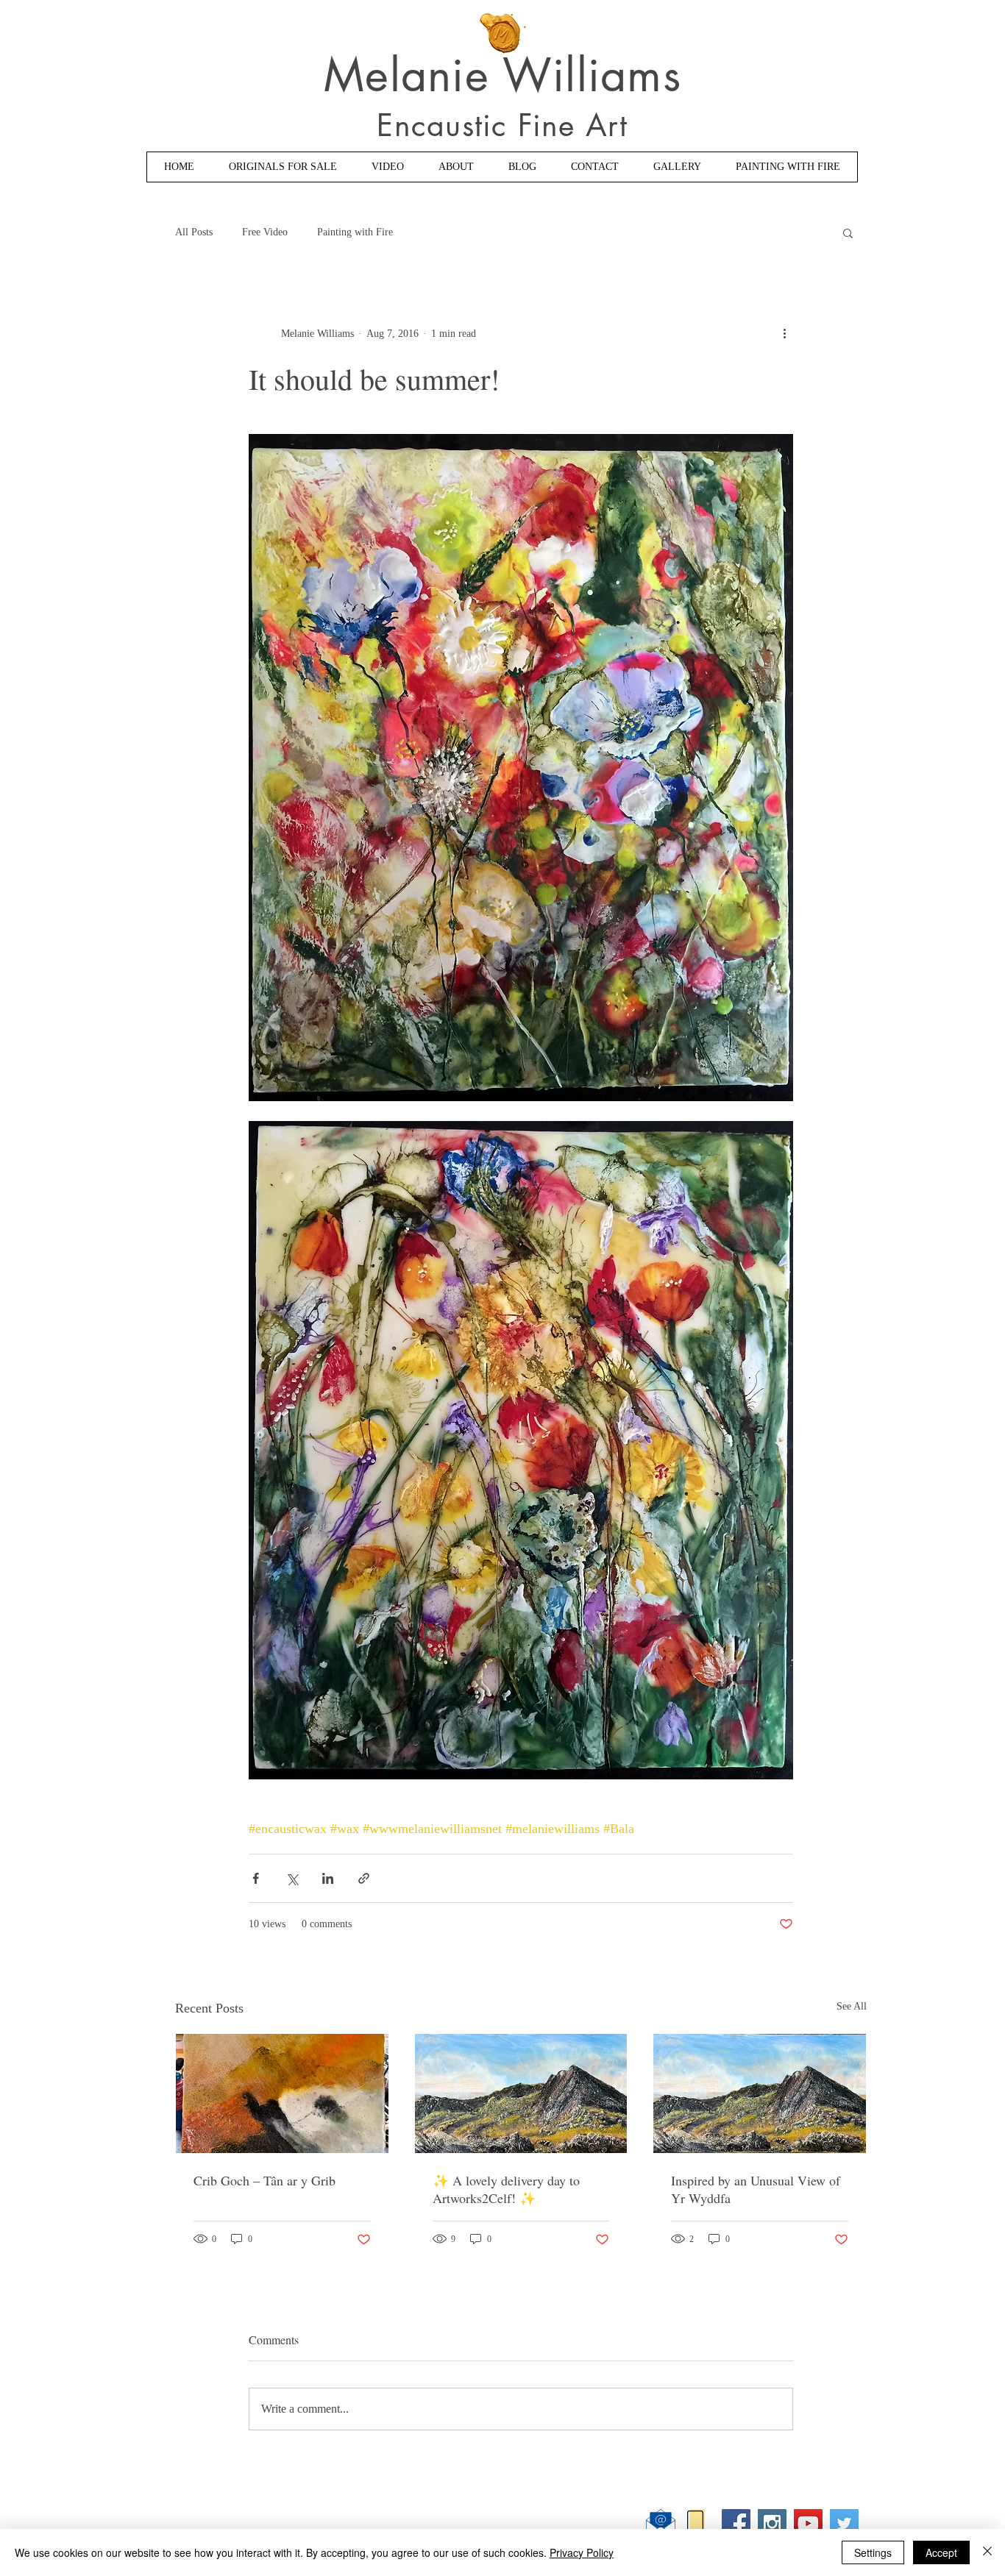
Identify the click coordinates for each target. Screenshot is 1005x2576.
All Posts (194, 232)
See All (852, 2006)
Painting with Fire (355, 232)
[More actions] (784, 333)
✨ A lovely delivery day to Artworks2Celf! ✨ (506, 2189)
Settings (873, 2552)
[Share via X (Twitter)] (292, 1878)
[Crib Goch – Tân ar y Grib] (282, 2093)
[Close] (987, 2552)
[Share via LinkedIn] (328, 1878)
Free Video (265, 232)
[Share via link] (364, 1878)
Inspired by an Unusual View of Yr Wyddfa (756, 2189)
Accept (941, 2552)
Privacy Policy (582, 2552)
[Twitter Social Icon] (844, 2523)
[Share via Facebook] (256, 1878)
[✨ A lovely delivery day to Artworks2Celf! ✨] (521, 2093)
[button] (848, 232)
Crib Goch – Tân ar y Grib (264, 2180)
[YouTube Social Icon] (808, 2523)
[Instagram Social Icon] (772, 2523)
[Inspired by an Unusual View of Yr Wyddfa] (760, 2093)
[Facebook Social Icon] (736, 2523)
